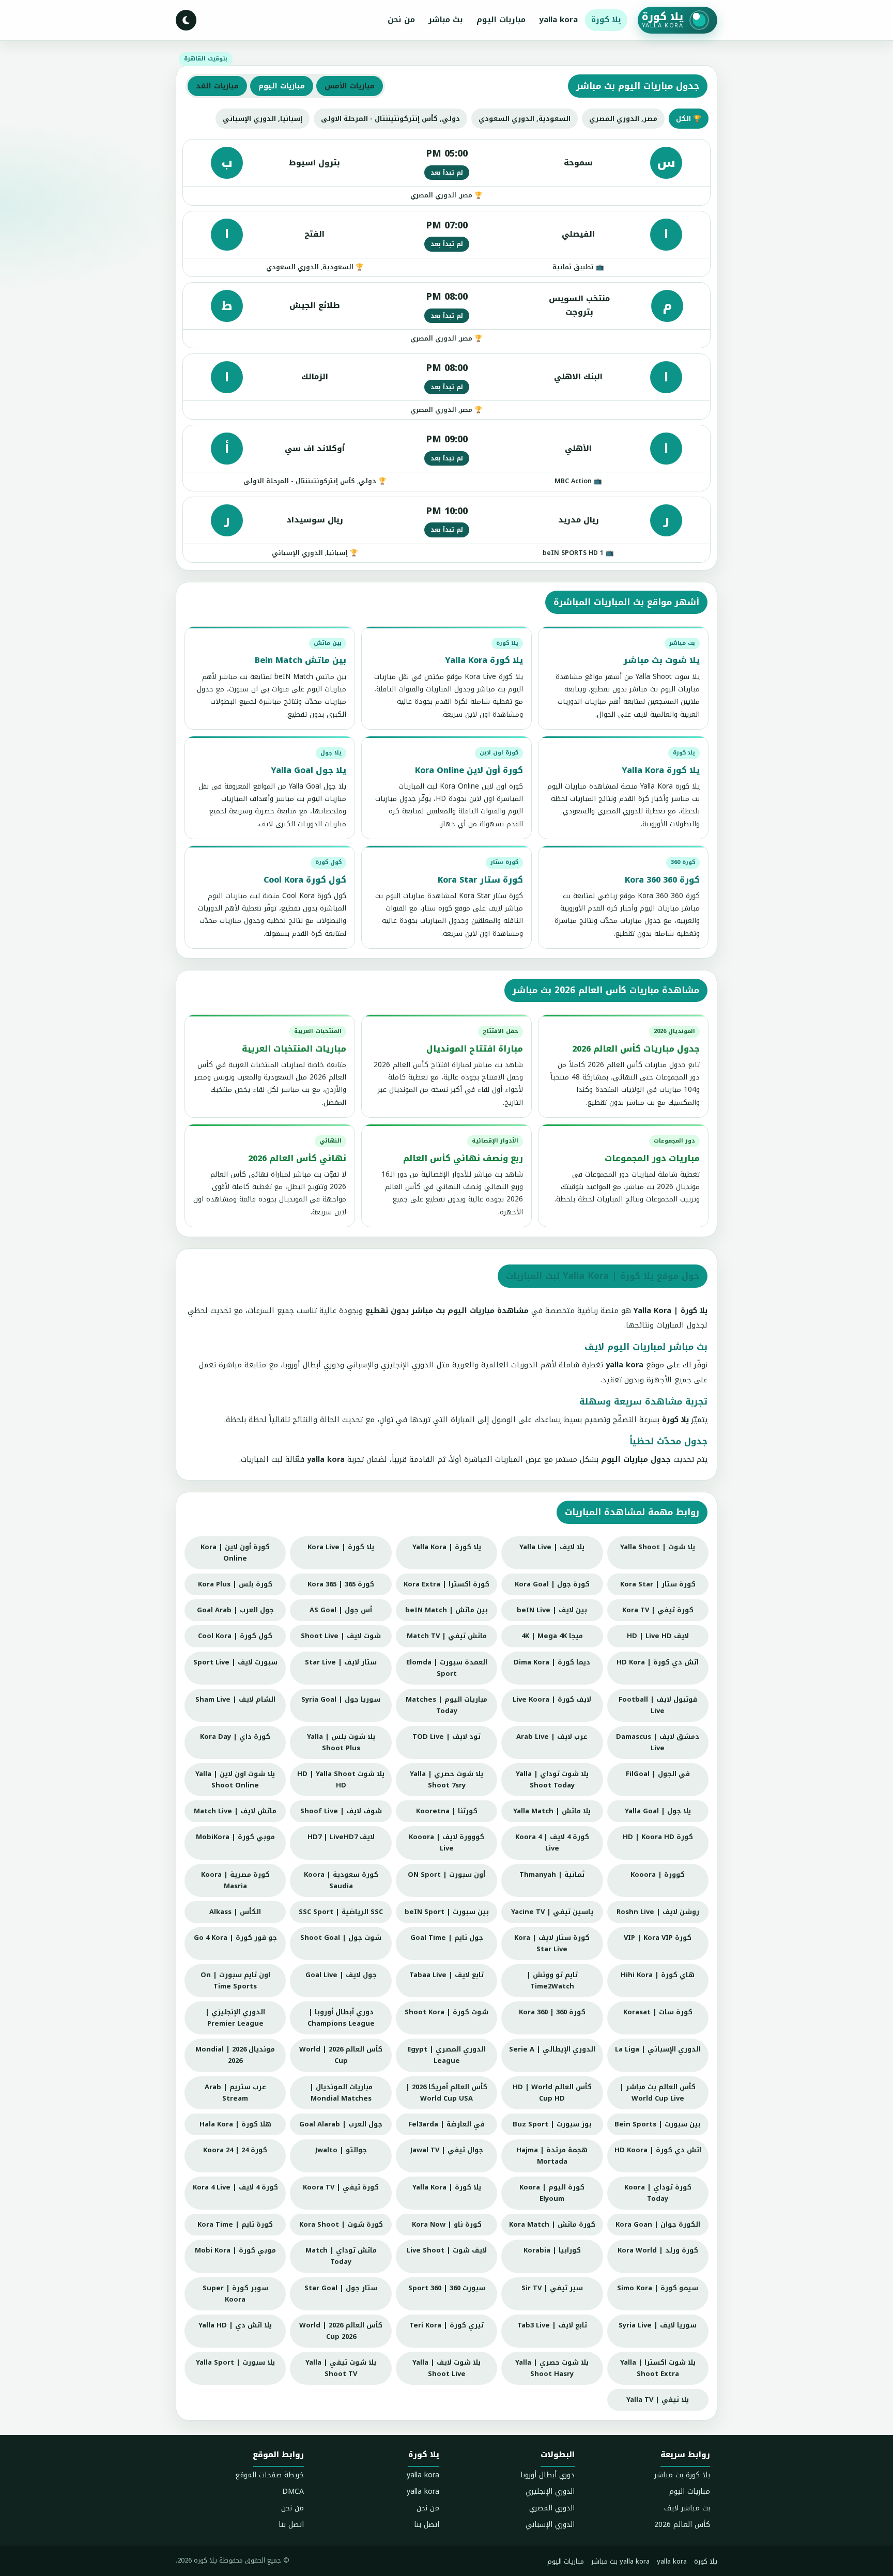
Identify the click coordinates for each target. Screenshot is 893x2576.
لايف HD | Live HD (658, 1636)
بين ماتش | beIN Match (446, 1610)
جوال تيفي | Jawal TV (447, 2150)
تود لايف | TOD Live (446, 1737)
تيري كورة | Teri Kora (446, 2325)
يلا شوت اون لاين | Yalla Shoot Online (235, 1779)
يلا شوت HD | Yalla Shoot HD (341, 1779)
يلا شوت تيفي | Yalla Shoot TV (341, 2368)
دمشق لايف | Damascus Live (658, 1742)
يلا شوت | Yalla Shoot (658, 1547)
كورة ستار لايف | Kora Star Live (552, 1943)
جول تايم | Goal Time (447, 1938)
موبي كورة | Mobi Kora (235, 2250)
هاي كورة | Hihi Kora (658, 1975)
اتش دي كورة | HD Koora (658, 2150)
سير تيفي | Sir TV (552, 2288)
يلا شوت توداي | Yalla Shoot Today (552, 1779)
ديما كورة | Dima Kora (552, 1662)
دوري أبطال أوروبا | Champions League (341, 2018)
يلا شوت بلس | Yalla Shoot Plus (341, 1742)
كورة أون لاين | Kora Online (235, 1553)
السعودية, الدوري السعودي (525, 119)
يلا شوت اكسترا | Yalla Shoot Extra (658, 2368)
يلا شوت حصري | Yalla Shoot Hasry (552, 2368)
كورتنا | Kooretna (447, 1811)
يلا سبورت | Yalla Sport (235, 2362)
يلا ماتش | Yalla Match (552, 1811)
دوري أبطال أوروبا (548, 2475)
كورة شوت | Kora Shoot (341, 2224)
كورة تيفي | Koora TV (341, 2187)
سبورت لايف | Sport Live (235, 1662)
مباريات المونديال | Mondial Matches (341, 2093)
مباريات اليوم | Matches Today (446, 1705)
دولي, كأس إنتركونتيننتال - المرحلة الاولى (390, 119)
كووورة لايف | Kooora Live (446, 1842)
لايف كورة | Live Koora (552, 1699)
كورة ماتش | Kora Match (552, 2224)
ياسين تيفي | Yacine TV (552, 1912)
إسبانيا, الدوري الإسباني (263, 119)
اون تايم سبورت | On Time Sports (235, 1980)
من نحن (401, 20)
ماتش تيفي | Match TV (447, 1636)
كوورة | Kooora (658, 1875)
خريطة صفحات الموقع (270, 2475)
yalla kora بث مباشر (620, 2561)
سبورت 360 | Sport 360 (447, 2288)
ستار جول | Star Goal (341, 2288)
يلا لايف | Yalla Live (552, 1547)
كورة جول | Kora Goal (552, 1584)
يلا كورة (606, 20)
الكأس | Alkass (235, 1912)
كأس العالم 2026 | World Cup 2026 (341, 2331)
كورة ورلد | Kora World (658, 2250)
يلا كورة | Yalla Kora (447, 1547)
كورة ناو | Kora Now (447, 2224)
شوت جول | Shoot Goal (341, 1938)
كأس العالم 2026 (682, 2525)
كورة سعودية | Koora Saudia (341, 1880)
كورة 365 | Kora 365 (341, 1584)
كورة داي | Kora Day (235, 1737)
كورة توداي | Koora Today (658, 2193)
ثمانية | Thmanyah (552, 1875)
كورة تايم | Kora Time (235, 2224)
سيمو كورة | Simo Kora (658, 2288)
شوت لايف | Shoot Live (341, 1636)
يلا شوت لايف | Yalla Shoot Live (446, 2368)
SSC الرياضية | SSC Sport (341, 1912)
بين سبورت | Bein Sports (658, 2124)
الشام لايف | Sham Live (235, 1699)
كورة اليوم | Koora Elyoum (552, 2193)
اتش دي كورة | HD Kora (658, 1662)
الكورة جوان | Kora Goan (658, 2224)
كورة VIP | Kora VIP (658, 1938)
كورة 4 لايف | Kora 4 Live (235, 2187)
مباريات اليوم (501, 20)
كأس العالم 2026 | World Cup (341, 2055)
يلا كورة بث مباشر (682, 2475)
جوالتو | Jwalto (341, 2150)
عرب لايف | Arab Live (552, 1737)
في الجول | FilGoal (658, 1774)
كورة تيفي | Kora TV (658, 1610)
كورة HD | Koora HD (658, 1837)
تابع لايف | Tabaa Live (446, 1975)
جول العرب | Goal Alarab (341, 2124)
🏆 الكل (689, 119)
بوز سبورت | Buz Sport (552, 2124)
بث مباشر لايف (687, 2508)
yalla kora (558, 20)
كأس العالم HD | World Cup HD (552, 2093)
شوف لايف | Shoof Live (341, 1811)
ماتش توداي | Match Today (341, 2256)
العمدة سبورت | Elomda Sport (447, 1668)
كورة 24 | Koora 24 (235, 2150)
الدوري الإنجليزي (550, 2492)
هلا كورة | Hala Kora (235, 2124)
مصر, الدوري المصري (623, 119)
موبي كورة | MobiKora (235, 1837)
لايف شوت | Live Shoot (447, 2250)
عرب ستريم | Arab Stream (235, 2093)
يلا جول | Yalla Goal (658, 1811)
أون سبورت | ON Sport (446, 1875)
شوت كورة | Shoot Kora (446, 2012)
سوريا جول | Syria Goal (341, 1699)
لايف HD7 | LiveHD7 (341, 1837)
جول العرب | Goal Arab (235, 1610)
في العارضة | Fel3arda (446, 2124)
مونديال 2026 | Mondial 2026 (235, 2055)
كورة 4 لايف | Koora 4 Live (552, 1842)
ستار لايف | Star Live (341, 1662)
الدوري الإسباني (550, 2525)
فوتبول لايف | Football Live (658, 1705)
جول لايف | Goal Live (341, 1975)
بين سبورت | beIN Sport (447, 1912)
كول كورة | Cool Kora (235, 1636)
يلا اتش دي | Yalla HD (235, 2325)
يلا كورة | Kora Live (341, 1547)
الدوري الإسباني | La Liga (658, 2049)
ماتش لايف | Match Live (235, 1811)
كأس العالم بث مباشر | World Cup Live (658, 2093)
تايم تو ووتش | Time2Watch (552, 1980)
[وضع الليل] (186, 20)
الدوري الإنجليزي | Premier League (235, 2018)
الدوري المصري (552, 2508)
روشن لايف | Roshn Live (658, 1912)
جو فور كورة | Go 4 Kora (235, 1938)
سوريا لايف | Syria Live (658, 2325)
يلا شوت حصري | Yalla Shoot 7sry (446, 1779)
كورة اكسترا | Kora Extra (446, 1584)
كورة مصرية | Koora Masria (235, 1880)
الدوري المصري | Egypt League (446, 2055)
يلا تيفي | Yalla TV (658, 2400)
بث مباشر (446, 20)
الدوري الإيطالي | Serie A (552, 2049)
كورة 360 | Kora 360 (552, 2012)
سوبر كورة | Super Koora (235, 2294)
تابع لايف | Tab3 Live (552, 2325)
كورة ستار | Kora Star (658, 1584)
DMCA (293, 2492)
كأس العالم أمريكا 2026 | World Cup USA (446, 2093)
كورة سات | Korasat (658, 2012)
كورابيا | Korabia (552, 2250)
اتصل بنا (427, 2525)
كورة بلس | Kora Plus (235, 1584)
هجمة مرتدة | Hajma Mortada (552, 2156)
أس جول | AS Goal (341, 1610)
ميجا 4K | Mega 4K (552, 1636)
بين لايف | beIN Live (552, 1610)
